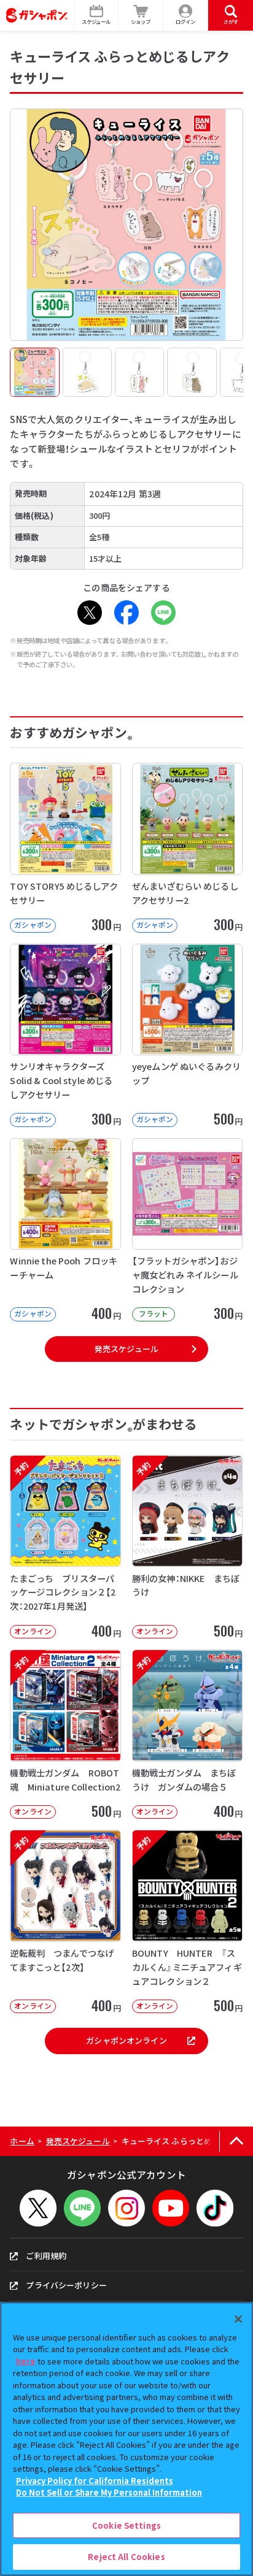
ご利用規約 (46, 2256)
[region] (126, 2439)
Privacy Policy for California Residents (95, 2481)
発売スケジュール (126, 1349)
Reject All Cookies (126, 2557)
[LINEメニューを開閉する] (82, 2208)
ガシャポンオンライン (126, 2040)
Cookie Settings (126, 2525)
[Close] (238, 2319)
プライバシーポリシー (66, 2285)
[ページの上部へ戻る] (236, 2142)
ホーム (22, 2141)
